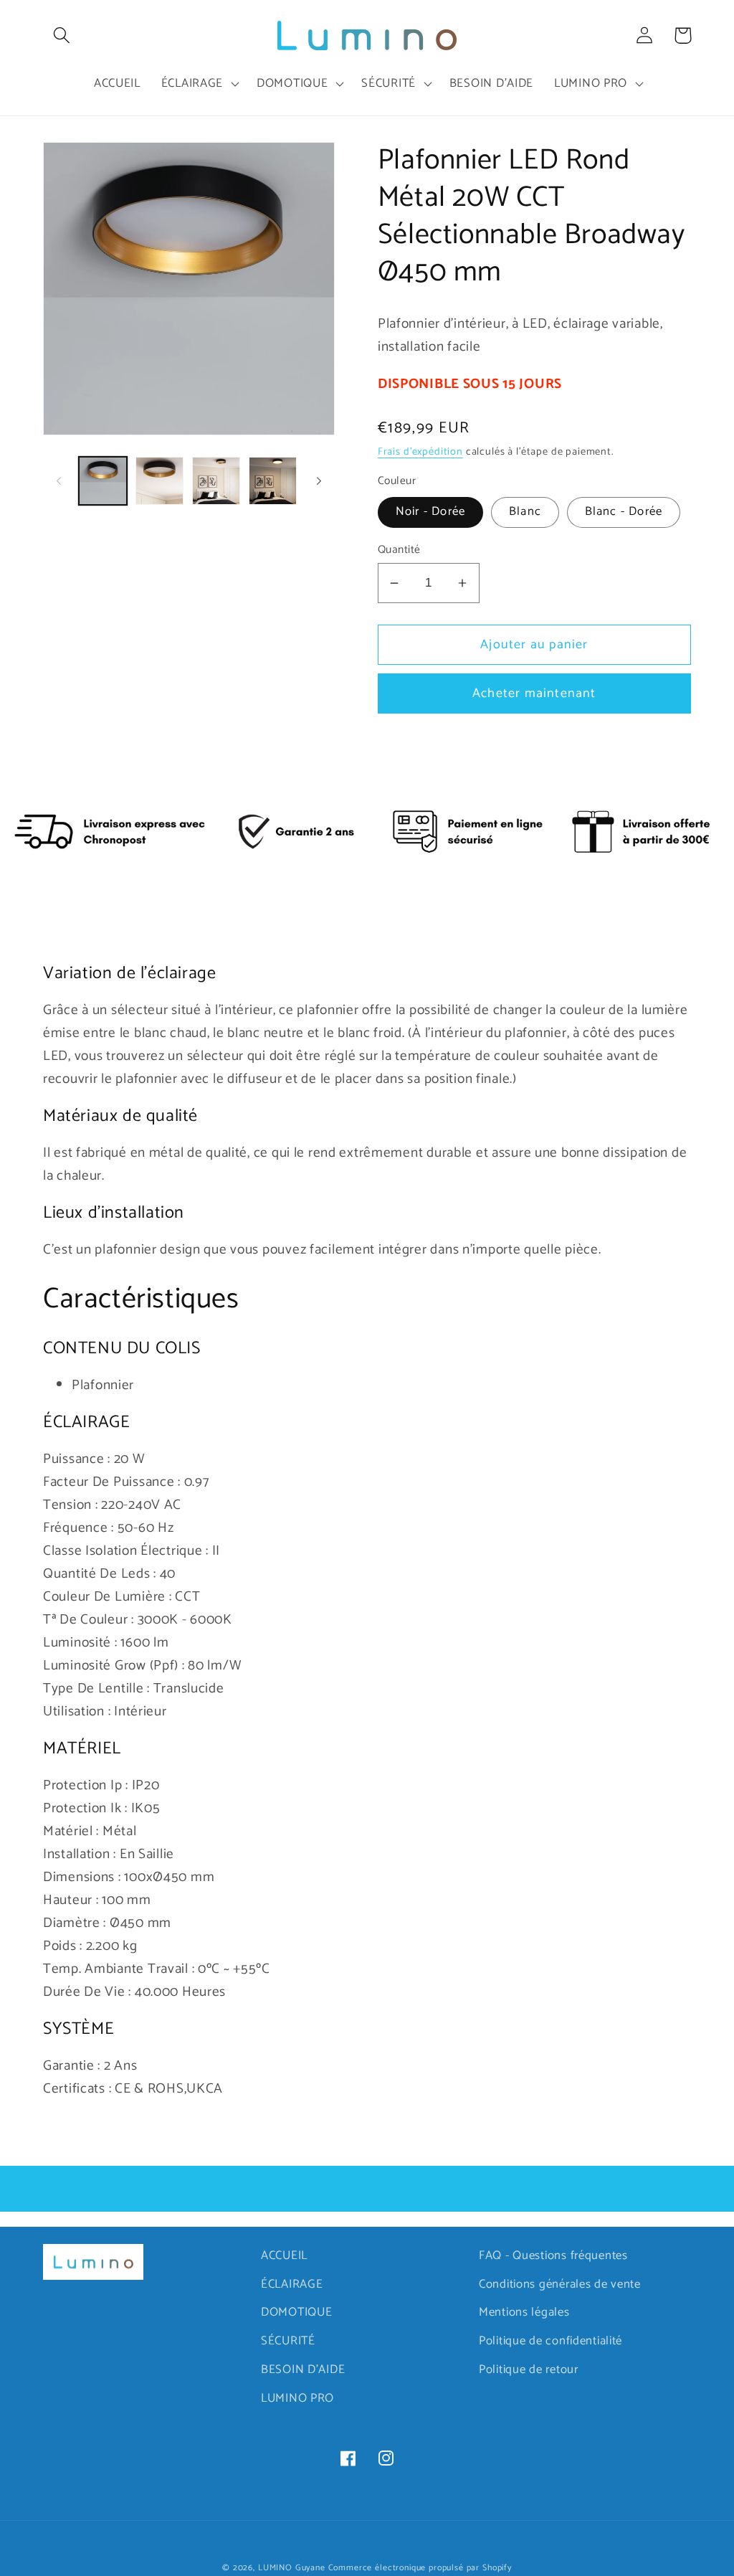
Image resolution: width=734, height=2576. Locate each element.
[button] (62, 35)
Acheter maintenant (534, 693)
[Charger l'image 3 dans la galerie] (216, 481)
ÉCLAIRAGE (292, 2284)
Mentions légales (524, 2312)
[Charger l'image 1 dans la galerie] (103, 481)
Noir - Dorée (430, 512)
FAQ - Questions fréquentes (553, 2256)
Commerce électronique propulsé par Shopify (420, 2568)
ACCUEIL (284, 2256)
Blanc (525, 512)
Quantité (399, 550)
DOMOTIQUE (296, 2312)
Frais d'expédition (420, 452)
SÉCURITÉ (288, 2341)
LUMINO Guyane (292, 2568)
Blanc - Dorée (624, 512)
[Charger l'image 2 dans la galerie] (159, 481)
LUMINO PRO (297, 2399)
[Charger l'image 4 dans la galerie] (273, 481)
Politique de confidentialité (550, 2341)
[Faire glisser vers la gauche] (59, 481)
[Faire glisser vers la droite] (319, 481)
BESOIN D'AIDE (303, 2370)
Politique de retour (529, 2370)
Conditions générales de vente (560, 2284)
